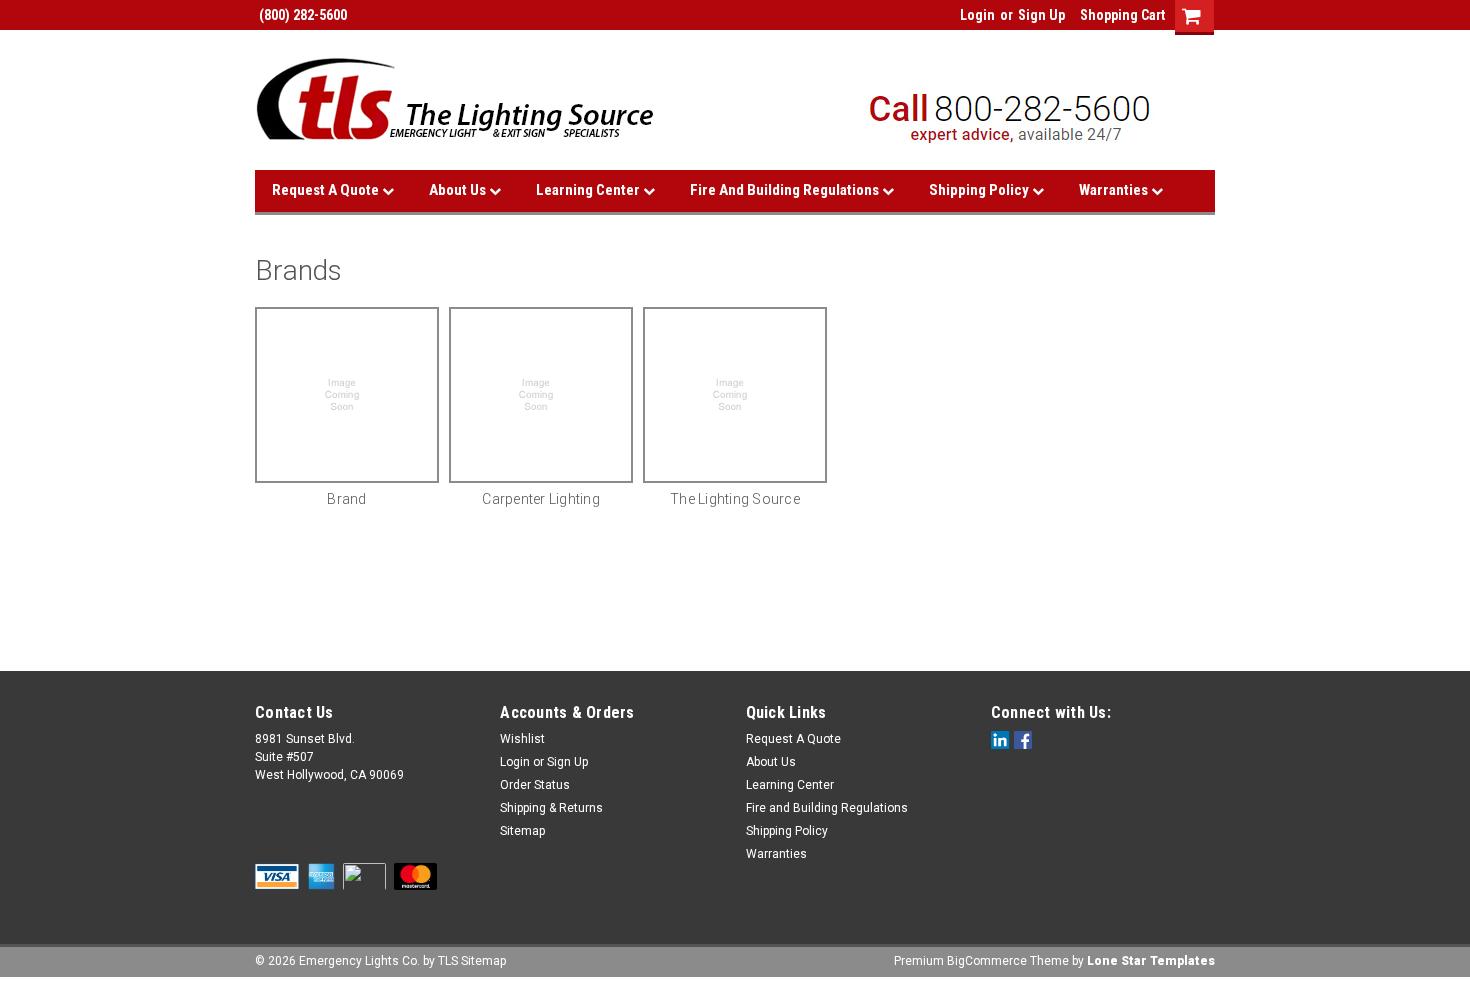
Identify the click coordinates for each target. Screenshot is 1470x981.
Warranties (1115, 190)
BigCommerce (987, 961)
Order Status (535, 785)
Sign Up (1041, 15)
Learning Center (589, 190)
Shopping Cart (1122, 15)
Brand (346, 499)
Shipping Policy (980, 190)
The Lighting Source (735, 499)
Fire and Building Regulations (786, 190)
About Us (459, 190)
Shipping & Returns (551, 808)
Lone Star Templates (1151, 961)
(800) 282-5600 (301, 15)
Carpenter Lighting (541, 499)
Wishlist (522, 739)
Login (977, 15)
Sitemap (522, 831)
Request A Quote (327, 190)
